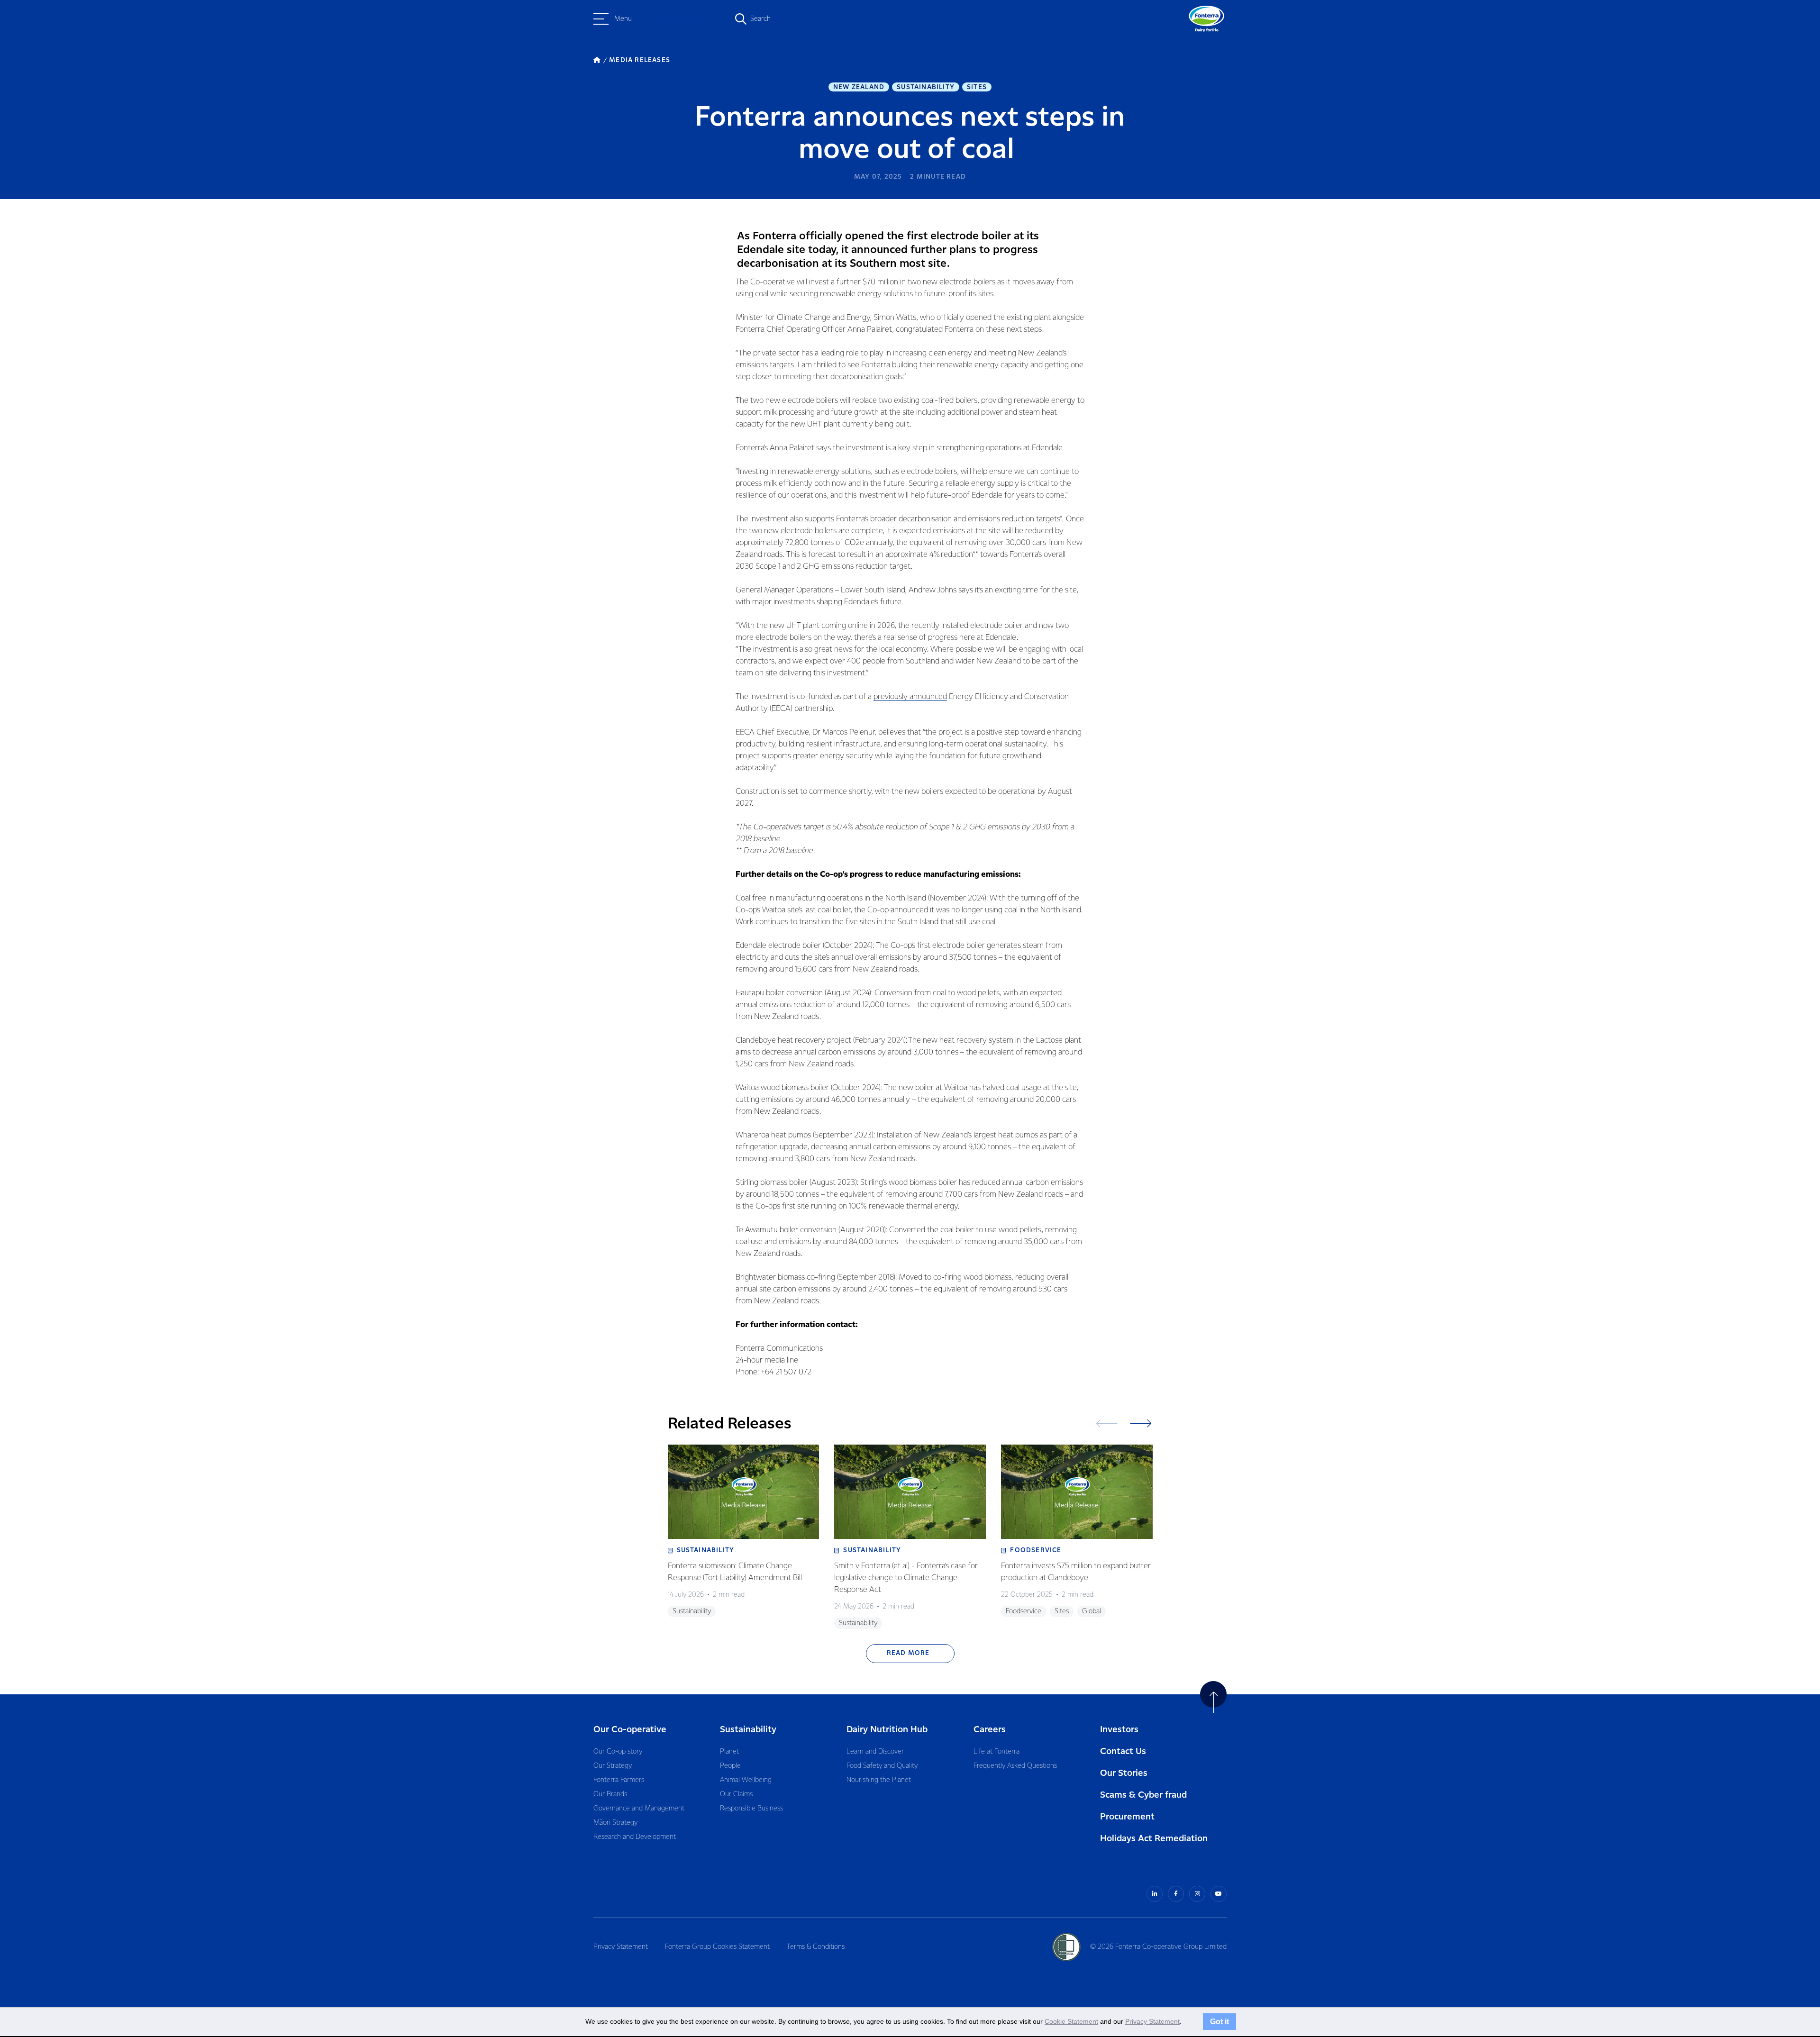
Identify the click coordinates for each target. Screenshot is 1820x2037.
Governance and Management (639, 1809)
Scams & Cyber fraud (1143, 1795)
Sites (977, 87)
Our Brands (610, 1794)
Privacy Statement (621, 1947)
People (730, 1766)
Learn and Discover (875, 1752)
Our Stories (1124, 1773)
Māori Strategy (615, 1823)
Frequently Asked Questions (1015, 1766)
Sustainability (926, 87)
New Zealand (859, 87)
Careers (990, 1730)
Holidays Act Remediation (1154, 1839)
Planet (729, 1752)
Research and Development (635, 1837)
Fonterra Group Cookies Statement (717, 1947)
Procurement (1127, 1817)
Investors (1119, 1730)
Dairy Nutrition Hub (887, 1730)
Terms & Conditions (816, 1947)
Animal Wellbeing (746, 1780)
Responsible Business (751, 1809)
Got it (1219, 2021)
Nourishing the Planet (879, 1780)
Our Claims (736, 1794)
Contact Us (1123, 1751)
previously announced (910, 697)
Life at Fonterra (996, 1752)
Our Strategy (613, 1766)
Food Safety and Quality (882, 1766)
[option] (744, 1537)
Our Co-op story (618, 1752)
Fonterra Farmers (619, 1780)
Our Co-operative (630, 1730)
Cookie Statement (1071, 2021)
